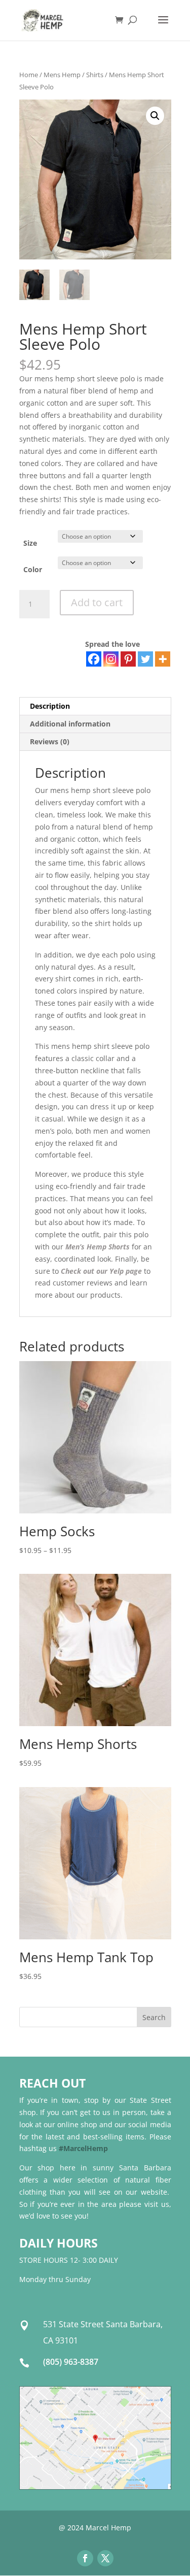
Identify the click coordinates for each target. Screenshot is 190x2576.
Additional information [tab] (70, 724)
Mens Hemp (62, 75)
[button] (155, 116)
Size (30, 543)
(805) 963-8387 (71, 2362)
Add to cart (97, 602)
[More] (163, 659)
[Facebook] (94, 659)
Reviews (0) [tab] (50, 741)
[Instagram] (111, 659)
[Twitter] (145, 659)
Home (29, 75)
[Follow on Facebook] (85, 2558)
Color (33, 569)
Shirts (95, 75)
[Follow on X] (105, 2558)
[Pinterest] (128, 659)
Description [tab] (50, 706)
